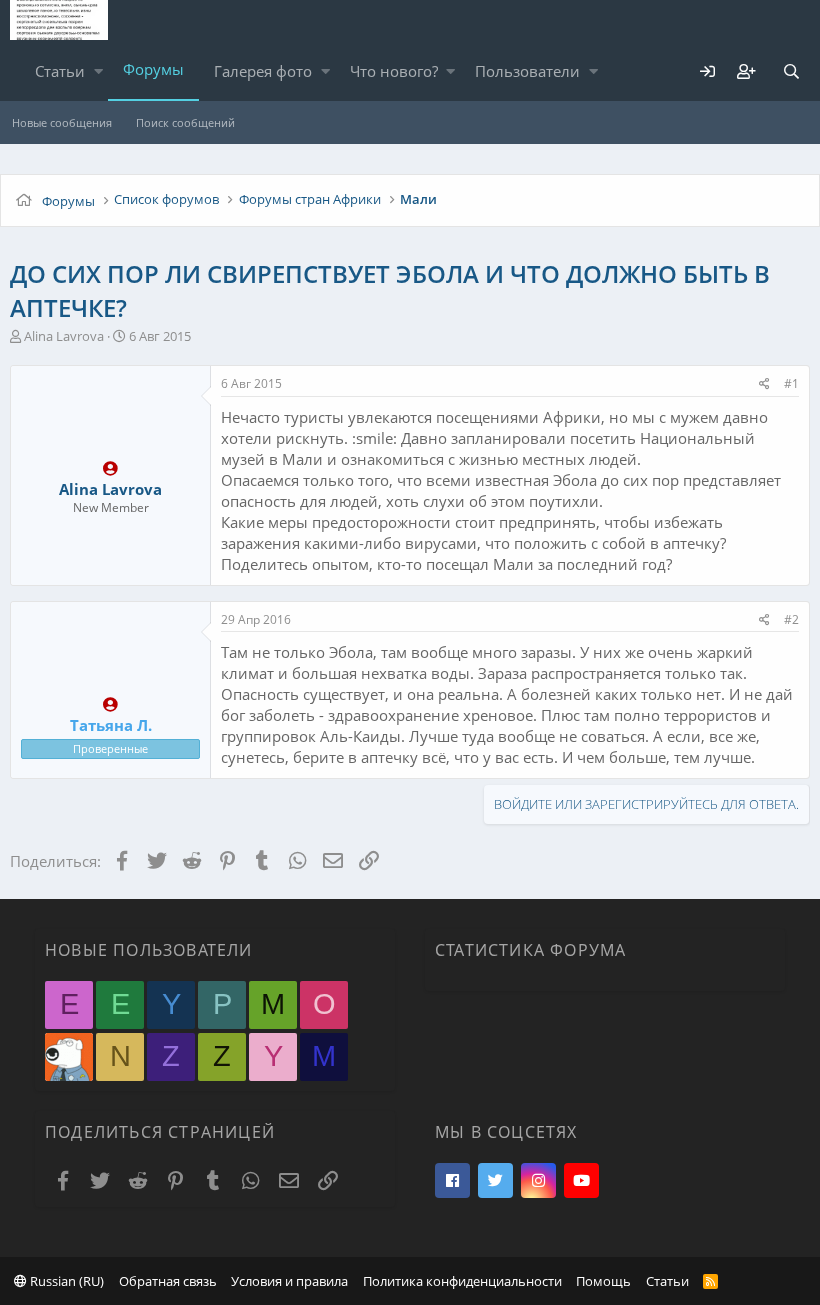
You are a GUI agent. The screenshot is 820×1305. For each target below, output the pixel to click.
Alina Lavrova (64, 336)
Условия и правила (289, 1281)
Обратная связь (168, 1281)
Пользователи (527, 71)
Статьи (60, 71)
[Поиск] (791, 71)
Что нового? (394, 71)
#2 (791, 619)
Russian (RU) (65, 1281)
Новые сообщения (62, 122)
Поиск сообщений (185, 122)
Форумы (153, 69)
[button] (98, 71)
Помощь (603, 1281)
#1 (791, 383)
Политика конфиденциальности (462, 1281)
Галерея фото (263, 71)
